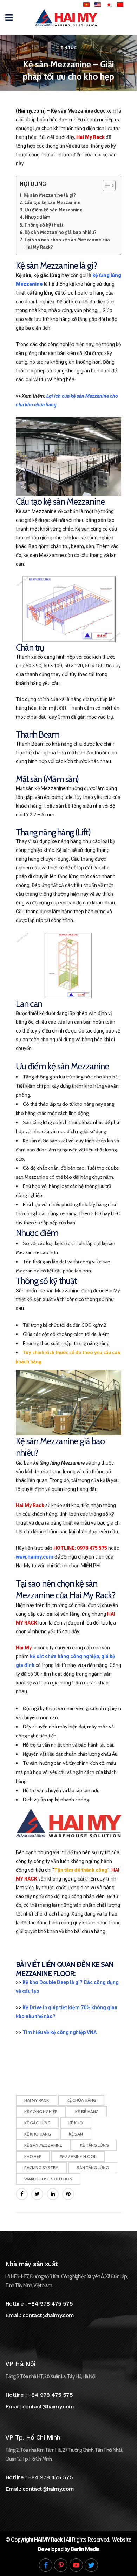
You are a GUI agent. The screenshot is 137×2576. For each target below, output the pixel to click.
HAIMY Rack (48, 2540)
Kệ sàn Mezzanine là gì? (50, 195)
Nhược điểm (38, 217)
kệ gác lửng (37, 2123)
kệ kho (76, 2123)
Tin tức (68, 48)
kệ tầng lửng (94, 2145)
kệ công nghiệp (41, 2111)
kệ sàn (76, 2134)
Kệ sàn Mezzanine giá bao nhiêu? (61, 232)
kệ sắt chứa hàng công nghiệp (64, 1656)
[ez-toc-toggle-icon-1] (106, 186)
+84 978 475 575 (50, 2304)
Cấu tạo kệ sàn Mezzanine (52, 202)
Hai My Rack (37, 2100)
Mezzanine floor (78, 2156)
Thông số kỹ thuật (44, 225)
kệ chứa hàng (81, 2100)
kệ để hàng (87, 2111)
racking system (41, 2168)
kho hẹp (33, 2156)
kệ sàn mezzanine (43, 2145)
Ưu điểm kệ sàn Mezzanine (54, 210)
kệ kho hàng (38, 2134)
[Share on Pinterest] (68, 2194)
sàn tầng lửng (93, 2168)
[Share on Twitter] (37, 2194)
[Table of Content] (109, 186)
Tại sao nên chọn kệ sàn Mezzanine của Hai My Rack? (67, 243)
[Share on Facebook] (22, 2194)
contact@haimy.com (48, 2315)
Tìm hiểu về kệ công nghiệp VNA (60, 2032)
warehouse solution (48, 2179)
